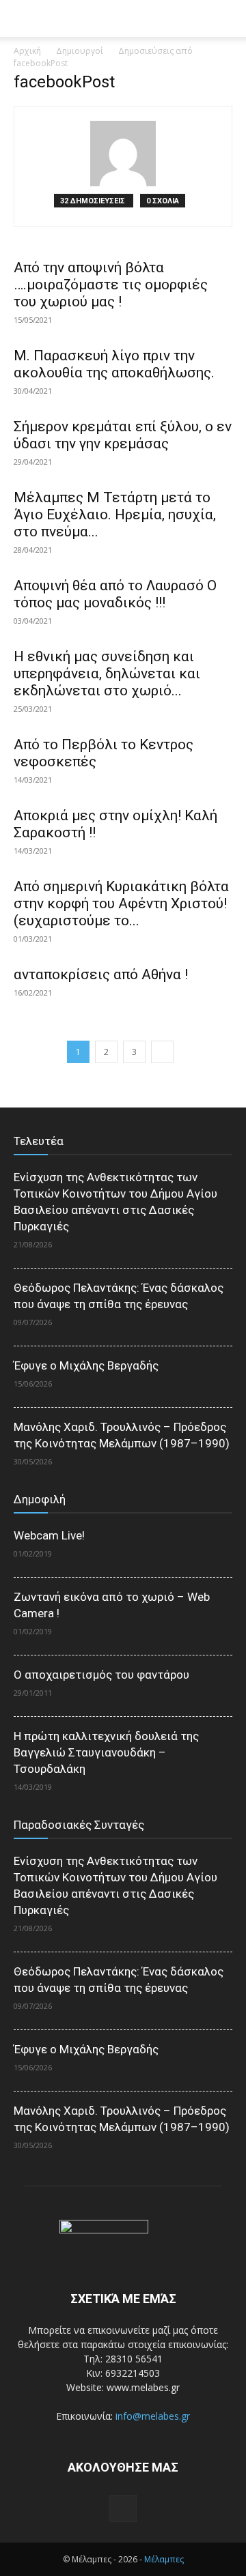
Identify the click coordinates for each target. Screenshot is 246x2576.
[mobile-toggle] (23, 18)
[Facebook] (123, 2508)
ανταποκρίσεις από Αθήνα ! (101, 974)
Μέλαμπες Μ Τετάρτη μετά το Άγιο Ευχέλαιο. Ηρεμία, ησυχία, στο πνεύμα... (115, 515)
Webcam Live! (49, 1535)
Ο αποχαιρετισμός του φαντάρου (101, 1675)
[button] (227, 18)
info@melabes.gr (153, 2416)
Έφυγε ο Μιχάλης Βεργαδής (86, 1365)
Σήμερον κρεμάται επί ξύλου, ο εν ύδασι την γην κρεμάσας (123, 435)
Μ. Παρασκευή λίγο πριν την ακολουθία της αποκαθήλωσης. (114, 364)
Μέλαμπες (164, 2559)
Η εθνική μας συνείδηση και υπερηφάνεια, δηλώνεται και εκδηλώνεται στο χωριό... (107, 674)
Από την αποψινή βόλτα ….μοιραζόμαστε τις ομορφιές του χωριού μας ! (111, 285)
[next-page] (162, 1052)
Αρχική (27, 51)
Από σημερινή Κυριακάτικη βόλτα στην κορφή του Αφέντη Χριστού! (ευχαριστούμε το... (121, 903)
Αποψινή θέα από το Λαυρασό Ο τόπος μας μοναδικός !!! (115, 594)
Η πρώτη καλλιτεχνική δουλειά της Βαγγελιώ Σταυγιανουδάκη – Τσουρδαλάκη (106, 1752)
